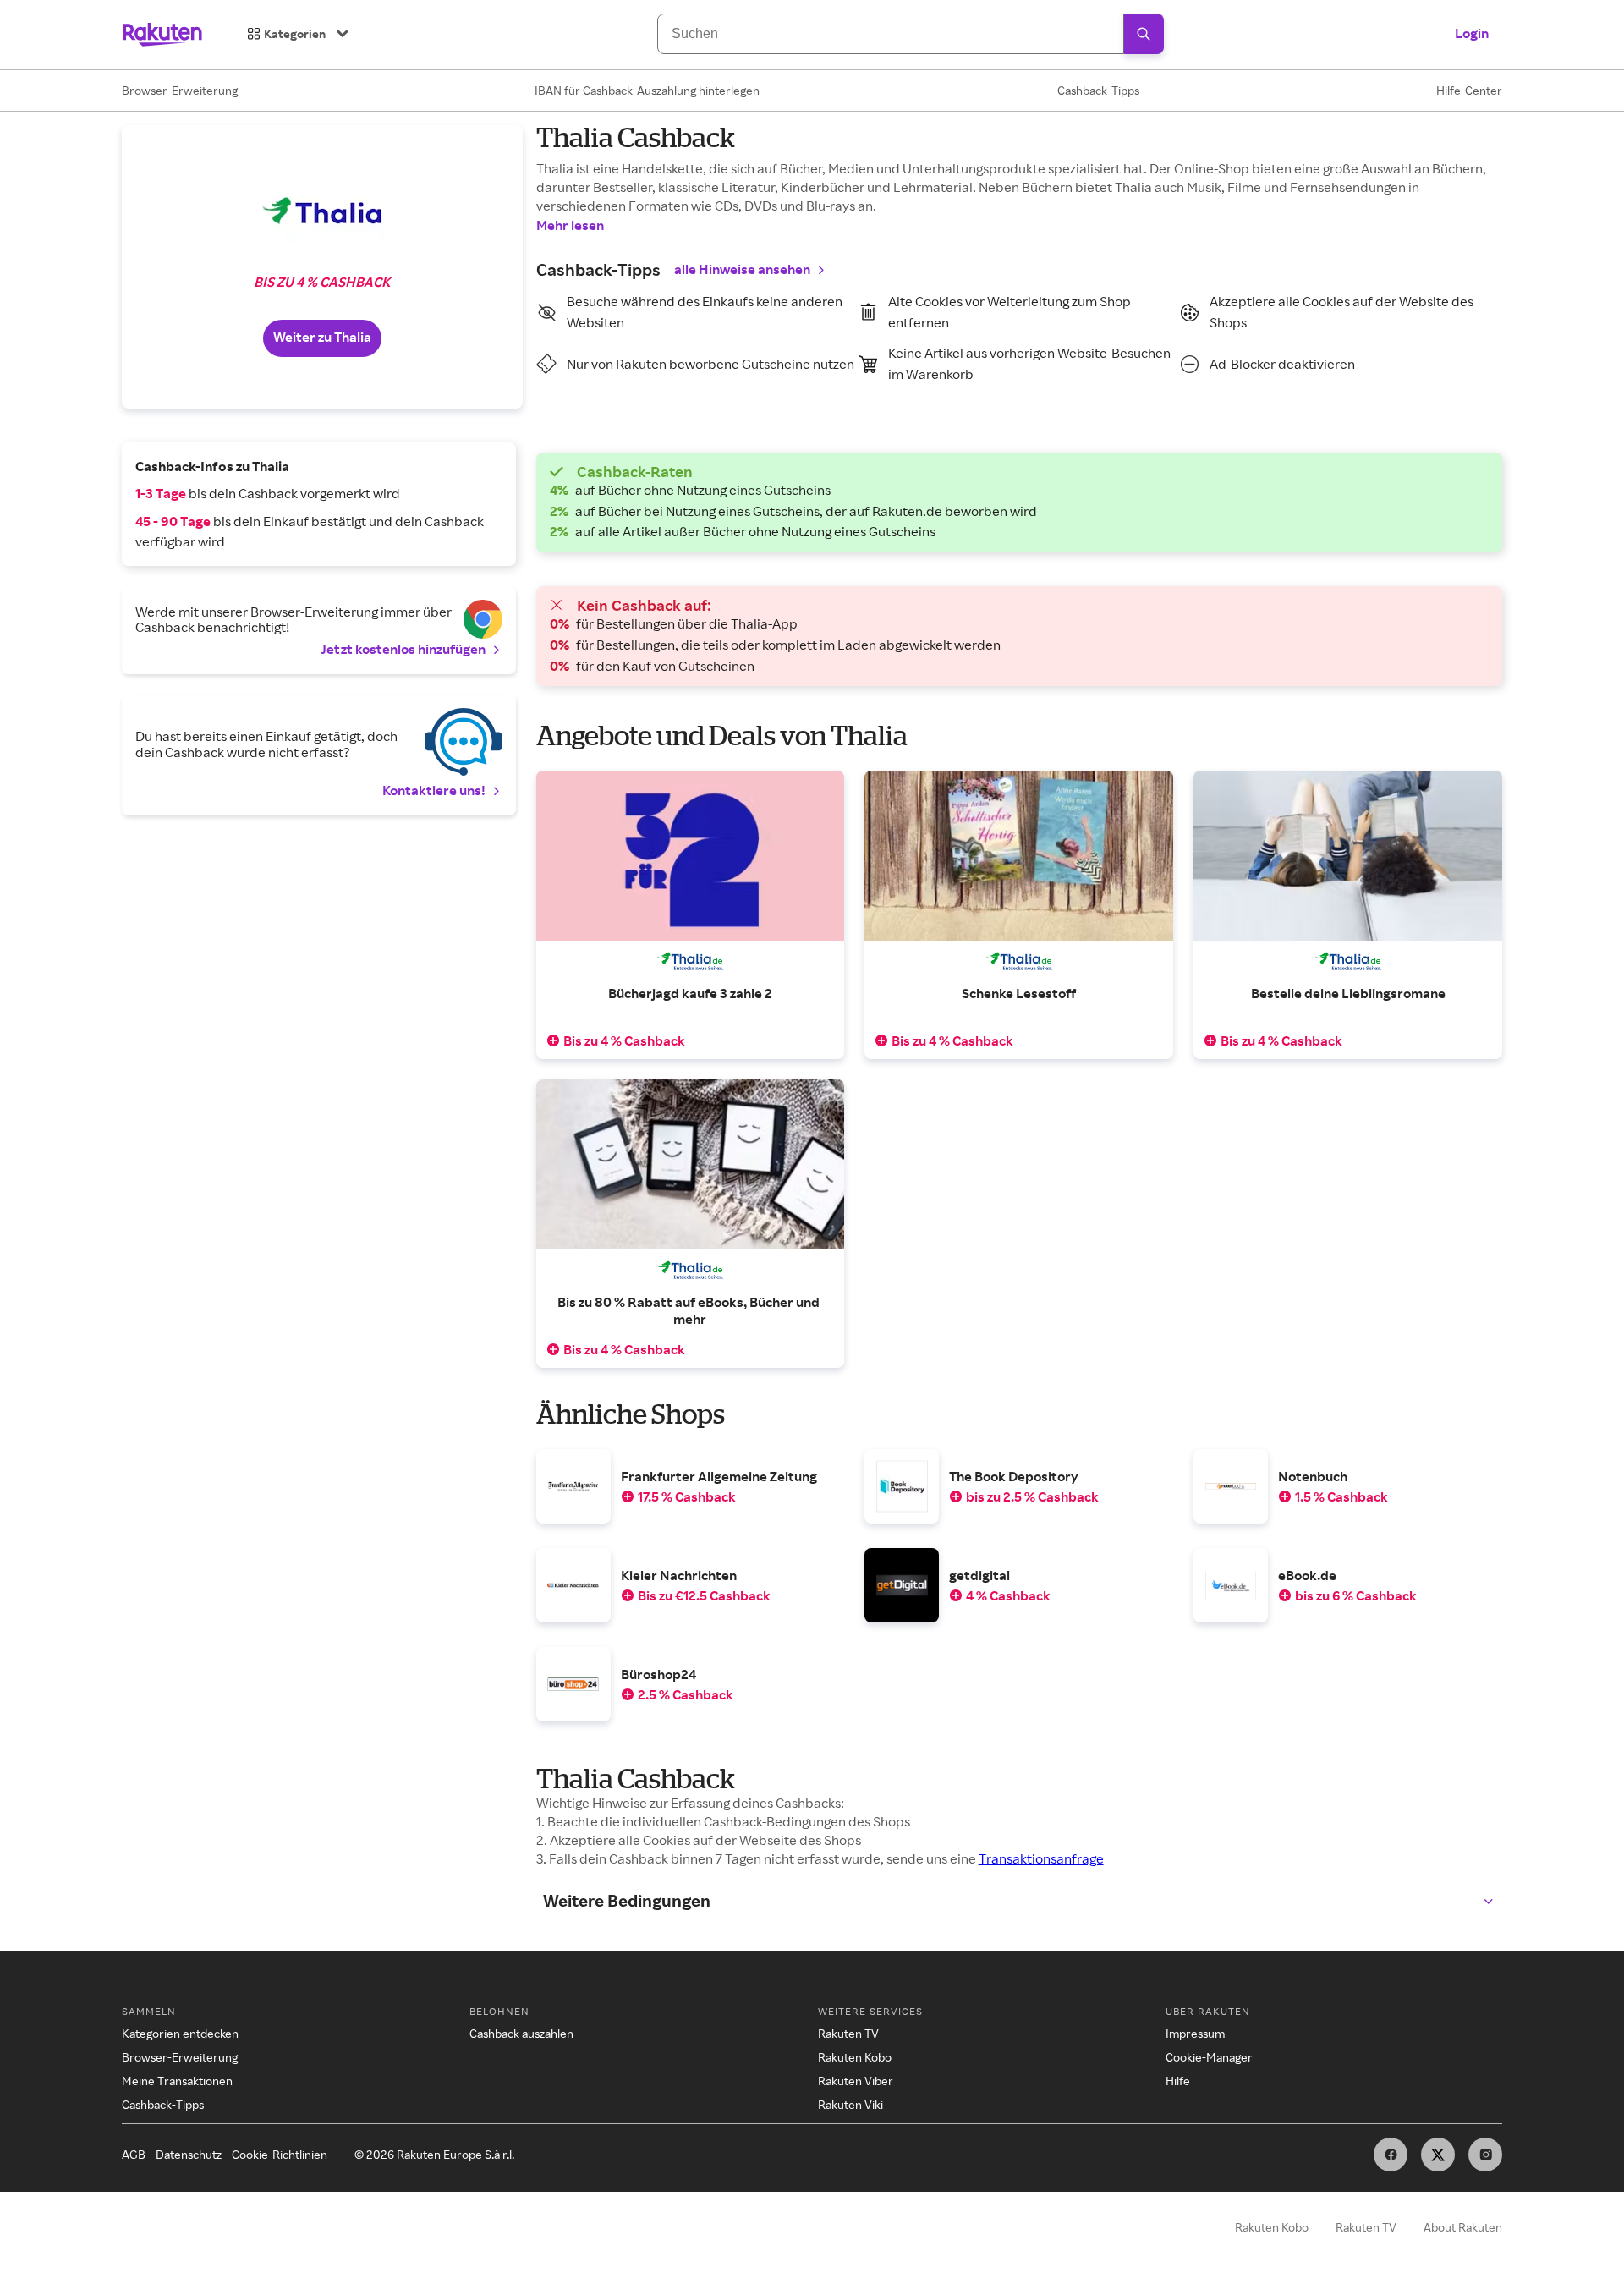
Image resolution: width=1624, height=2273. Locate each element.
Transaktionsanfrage (1041, 1858)
